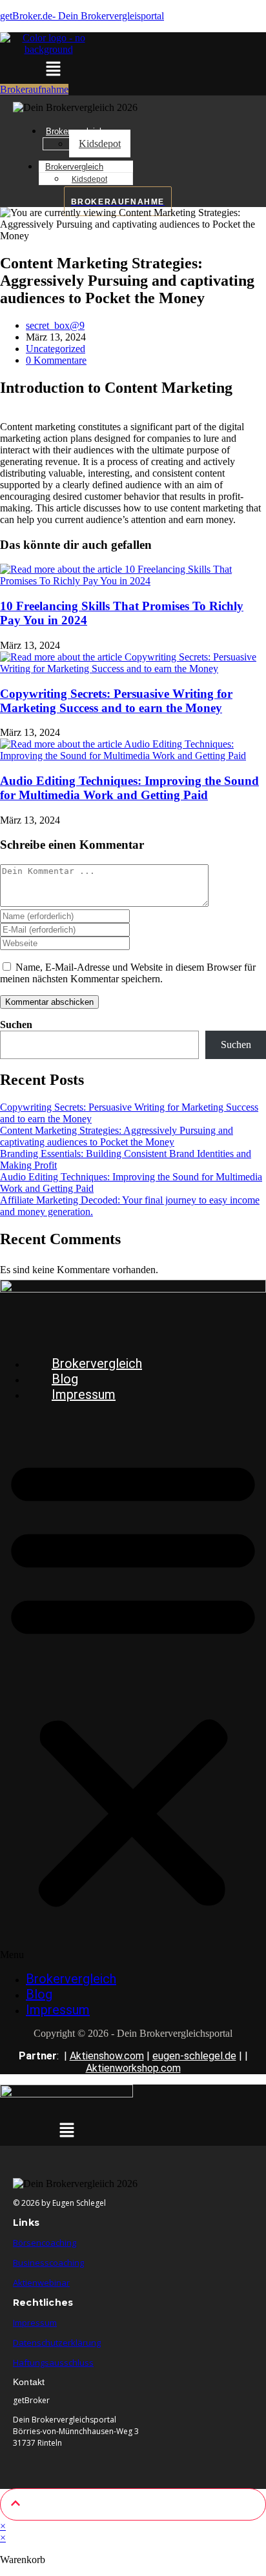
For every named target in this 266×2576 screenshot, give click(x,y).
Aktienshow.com (107, 2056)
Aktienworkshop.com (133, 2068)
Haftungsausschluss (53, 2363)
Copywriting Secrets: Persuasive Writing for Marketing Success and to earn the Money (116, 701)
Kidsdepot (100, 144)
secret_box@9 (55, 325)
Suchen (16, 1025)
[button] (53, 70)
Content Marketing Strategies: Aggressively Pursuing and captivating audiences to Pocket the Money (117, 1136)
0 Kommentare (56, 360)
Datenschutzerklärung (57, 2343)
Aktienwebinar (41, 2283)
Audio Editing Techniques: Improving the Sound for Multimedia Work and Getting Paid (129, 788)
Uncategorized (56, 349)
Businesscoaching (48, 2263)
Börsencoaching (45, 2243)
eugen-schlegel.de (194, 2056)
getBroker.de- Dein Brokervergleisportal (82, 16)
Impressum (84, 1394)
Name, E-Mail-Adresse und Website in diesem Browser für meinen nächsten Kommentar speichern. (128, 973)
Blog (65, 1379)
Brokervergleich (74, 167)
